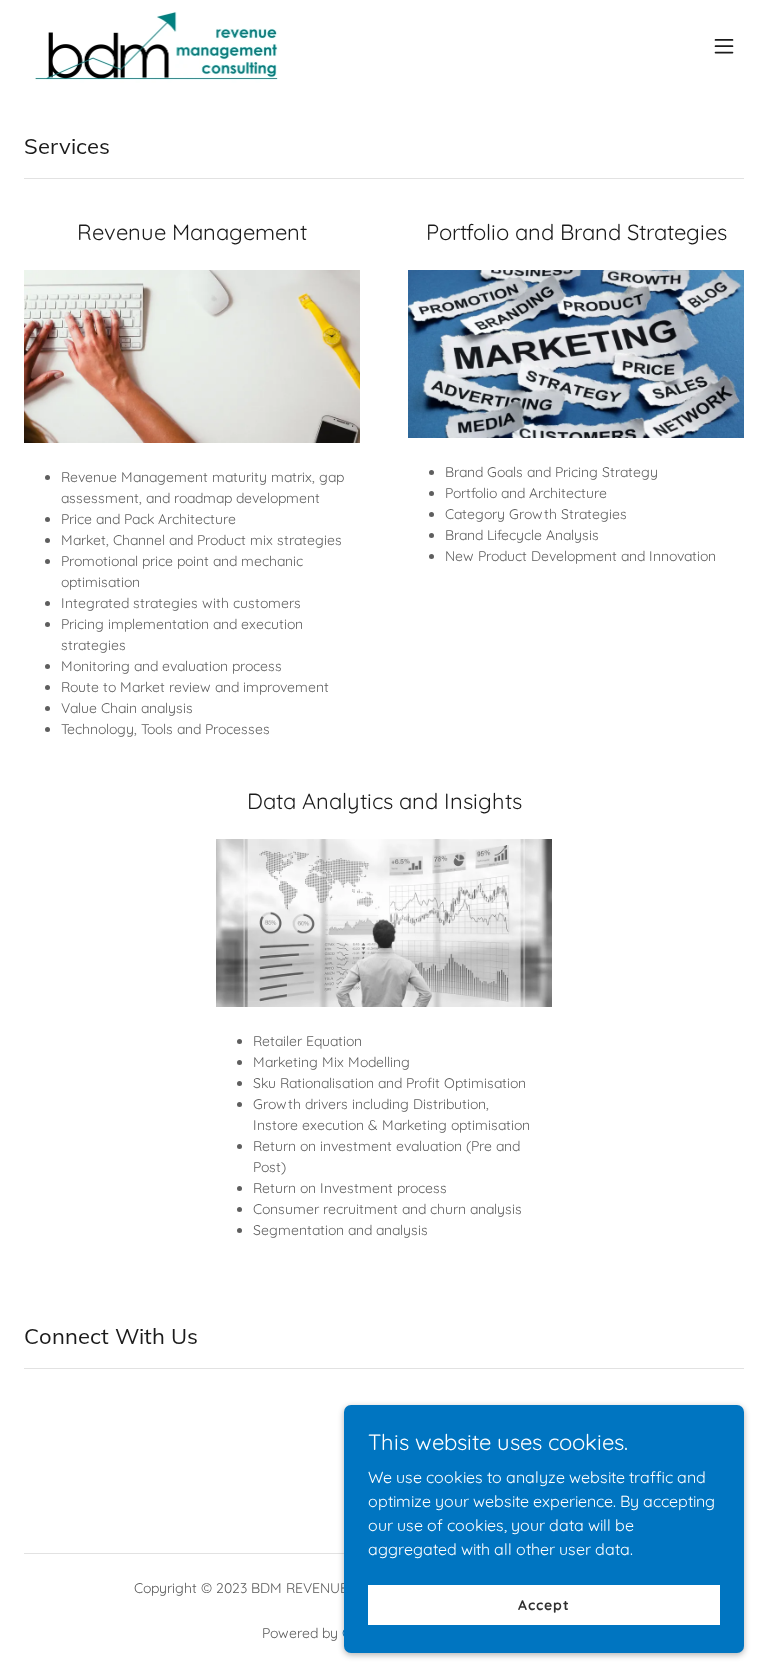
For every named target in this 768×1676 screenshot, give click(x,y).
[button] (724, 46)
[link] (156, 45)
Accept (543, 1604)
